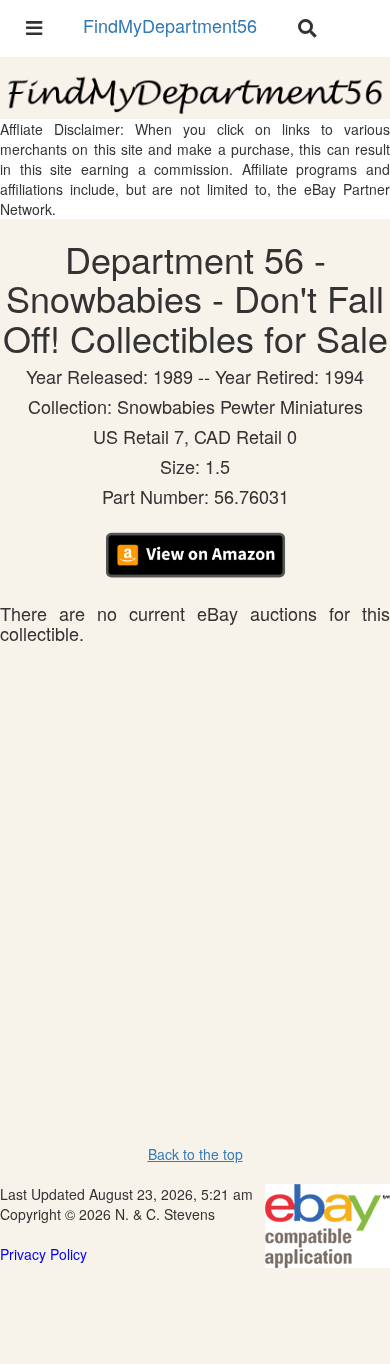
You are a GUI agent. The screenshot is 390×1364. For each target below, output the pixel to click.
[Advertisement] (195, 849)
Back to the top (195, 1154)
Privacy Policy (43, 1254)
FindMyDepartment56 (170, 25)
